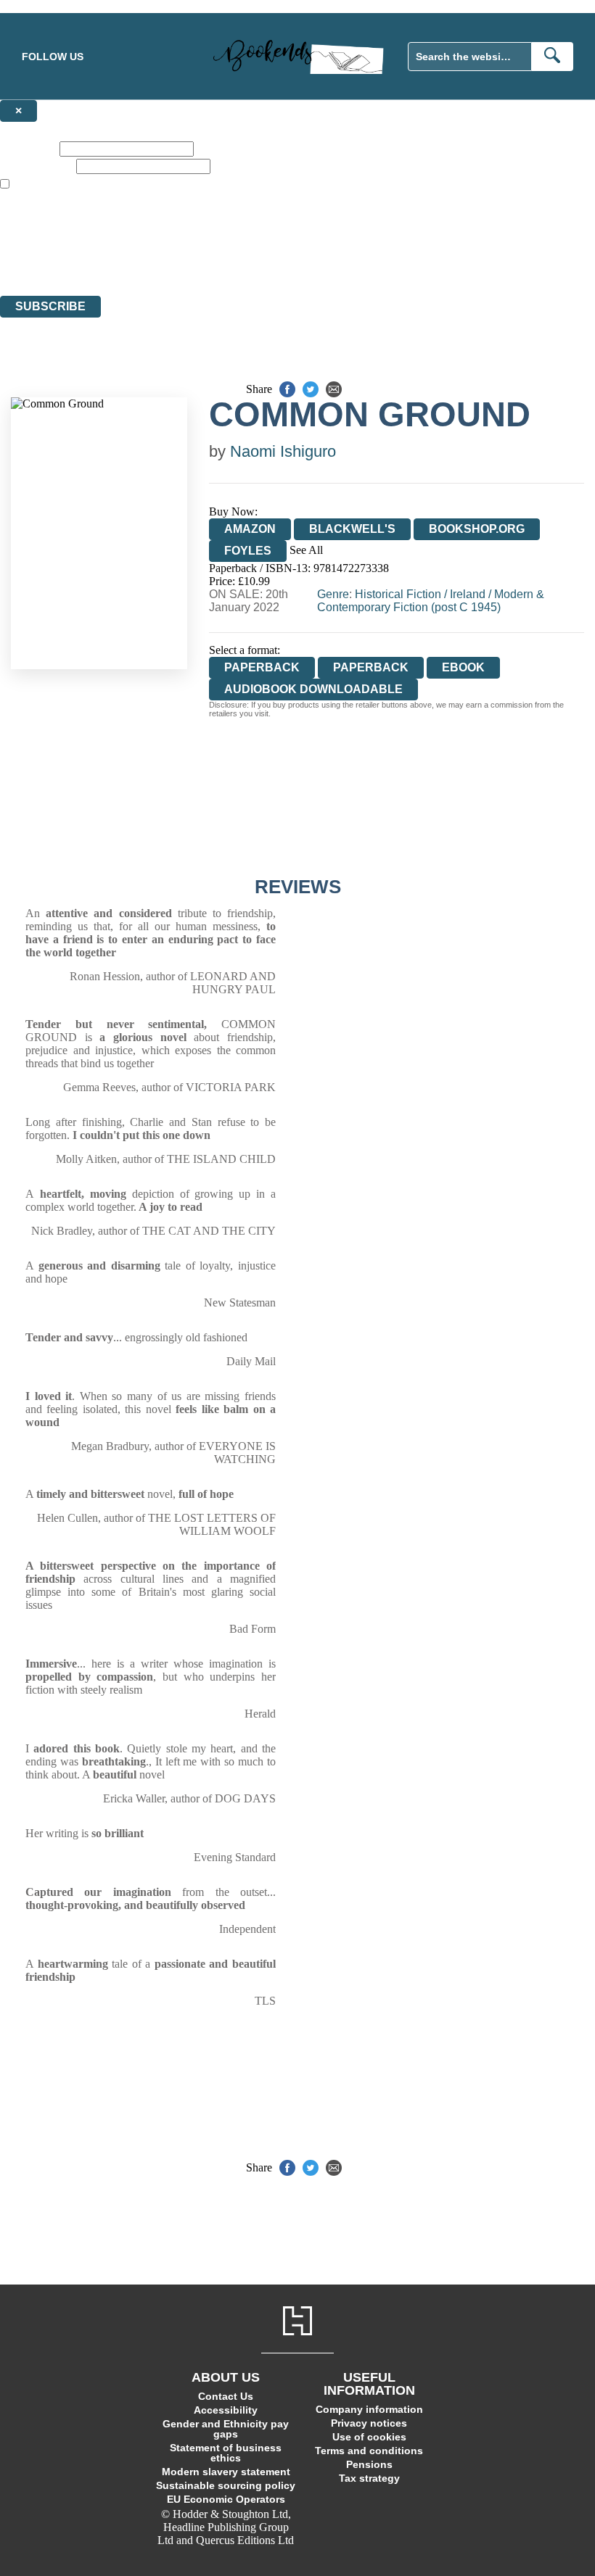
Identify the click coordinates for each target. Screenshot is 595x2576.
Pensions (369, 2464)
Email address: (37, 166)
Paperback (371, 667)
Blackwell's (352, 529)
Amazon (250, 529)
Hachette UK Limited (149, 237)
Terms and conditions (369, 2451)
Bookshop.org (477, 529)
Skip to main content (47, 6)
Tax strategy (369, 2478)
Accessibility (226, 2410)
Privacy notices (369, 2423)
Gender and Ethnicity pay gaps (226, 2429)
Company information (369, 2409)
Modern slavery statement (226, 2472)
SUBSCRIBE (50, 306)
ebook (463, 667)
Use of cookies (369, 2437)
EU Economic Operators (226, 2499)
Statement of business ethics (226, 2453)
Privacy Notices (288, 263)
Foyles (248, 551)
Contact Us (226, 2396)
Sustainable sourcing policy (226, 2485)
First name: (28, 148)
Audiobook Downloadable (313, 689)
